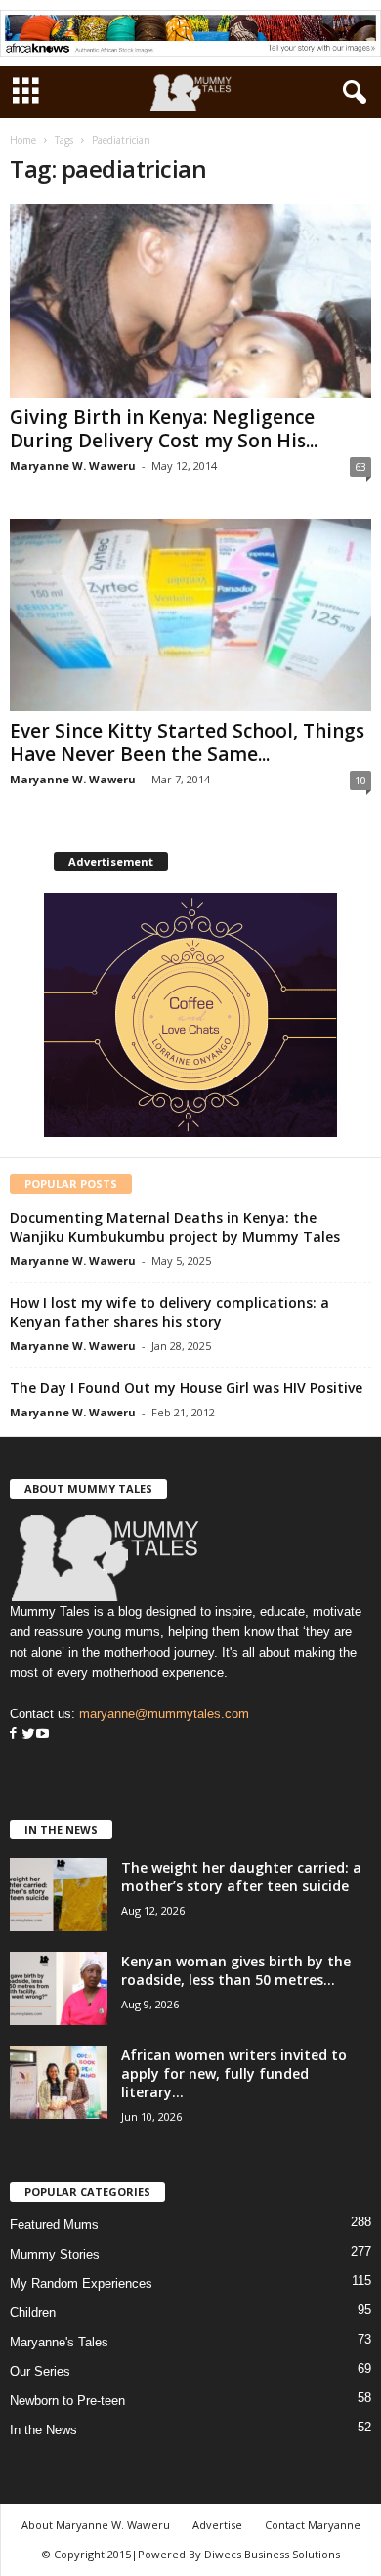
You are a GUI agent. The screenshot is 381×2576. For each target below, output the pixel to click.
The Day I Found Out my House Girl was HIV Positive (186, 1388)
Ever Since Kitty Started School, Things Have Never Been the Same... (187, 742)
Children (33, 2313)
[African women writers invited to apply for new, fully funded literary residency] (59, 2082)
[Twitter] (26, 1734)
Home (23, 140)
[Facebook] (13, 1734)
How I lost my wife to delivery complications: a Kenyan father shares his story (169, 1312)
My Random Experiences (81, 2283)
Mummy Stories (55, 2254)
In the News (43, 2430)
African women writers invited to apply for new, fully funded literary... (234, 2073)
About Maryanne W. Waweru (96, 2525)
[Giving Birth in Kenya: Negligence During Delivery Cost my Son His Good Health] (190, 300)
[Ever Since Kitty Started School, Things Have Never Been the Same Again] (190, 615)
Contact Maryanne (313, 2525)
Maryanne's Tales (59, 2342)
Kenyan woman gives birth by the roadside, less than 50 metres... (236, 1970)
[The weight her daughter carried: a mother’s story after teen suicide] (59, 1895)
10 (360, 780)
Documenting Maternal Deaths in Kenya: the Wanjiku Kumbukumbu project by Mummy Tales (175, 1227)
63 (360, 466)
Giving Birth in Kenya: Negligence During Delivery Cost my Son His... (164, 429)
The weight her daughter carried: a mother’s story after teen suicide (241, 1877)
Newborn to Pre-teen (67, 2401)
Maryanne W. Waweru (73, 465)
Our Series (40, 2371)
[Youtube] (42, 1734)
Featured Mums (54, 2225)
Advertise (217, 2525)
